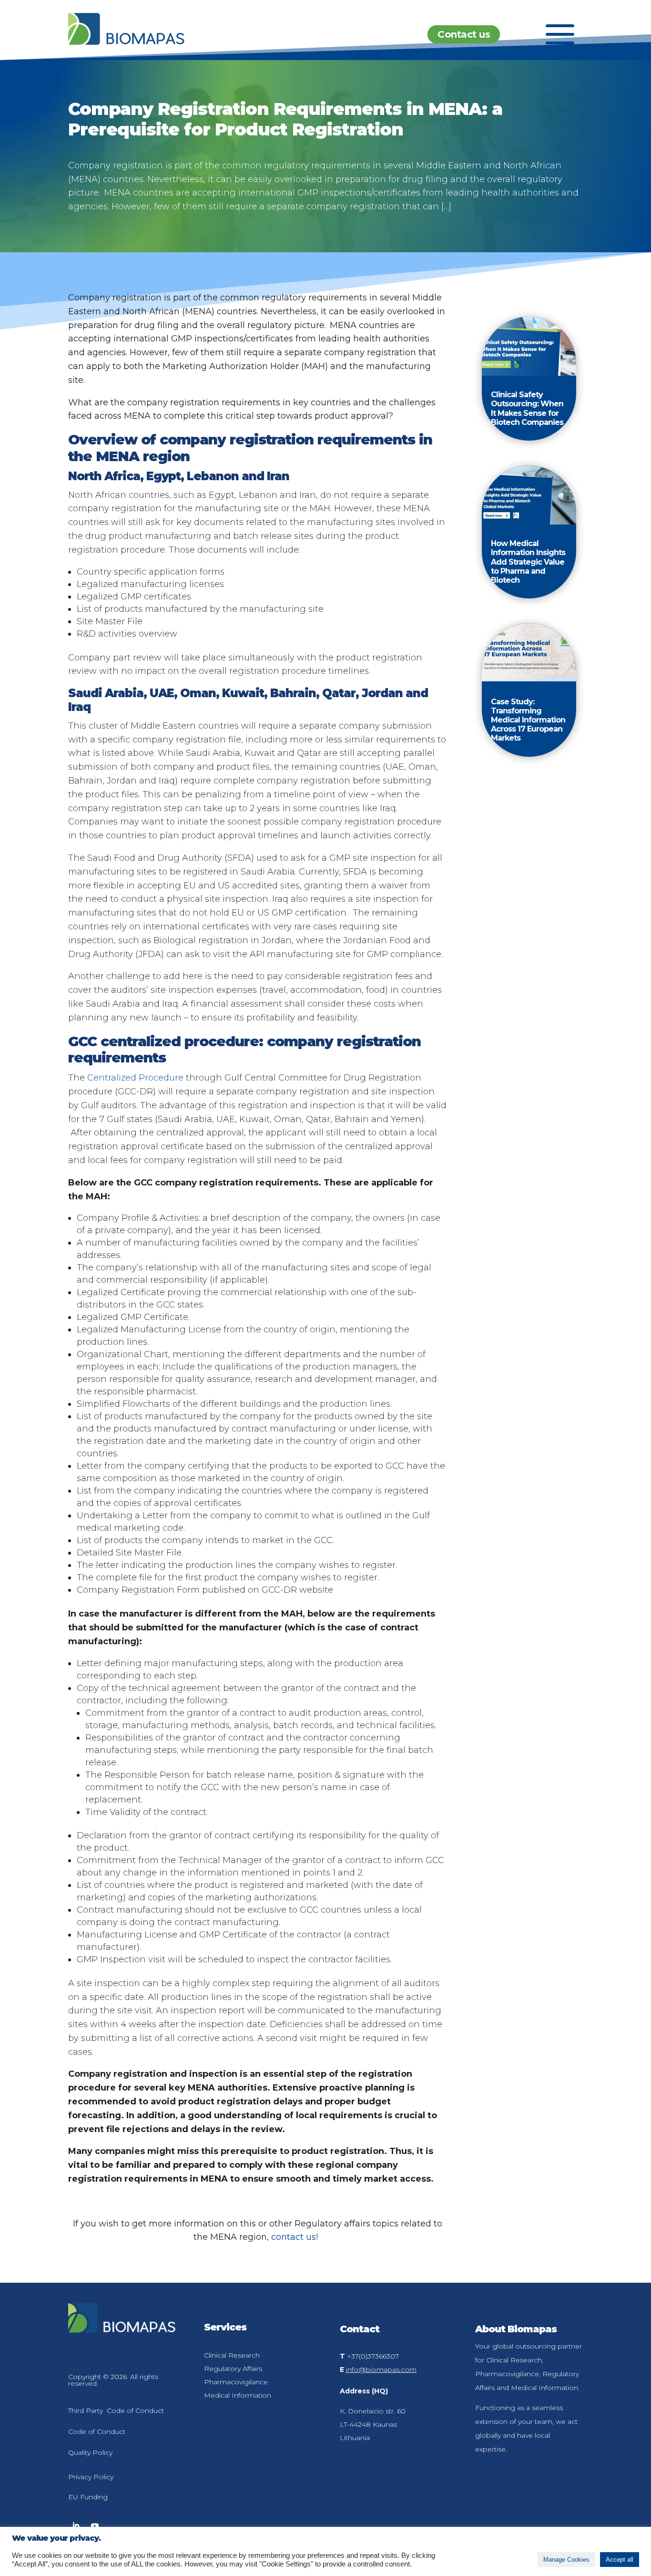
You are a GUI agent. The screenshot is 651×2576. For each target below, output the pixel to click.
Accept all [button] (620, 2560)
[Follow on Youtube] (95, 2526)
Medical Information (238, 2395)
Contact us (464, 34)
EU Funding (88, 2497)
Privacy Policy (91, 2477)
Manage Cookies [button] (566, 2560)
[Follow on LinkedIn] (76, 2526)
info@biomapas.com (381, 2370)
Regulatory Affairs (233, 2369)
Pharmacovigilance (236, 2382)
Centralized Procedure (135, 1078)
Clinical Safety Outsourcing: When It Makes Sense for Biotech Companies (527, 408)
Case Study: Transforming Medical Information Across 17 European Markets (528, 720)
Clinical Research (232, 2355)
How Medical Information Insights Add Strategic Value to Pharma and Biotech (528, 562)
